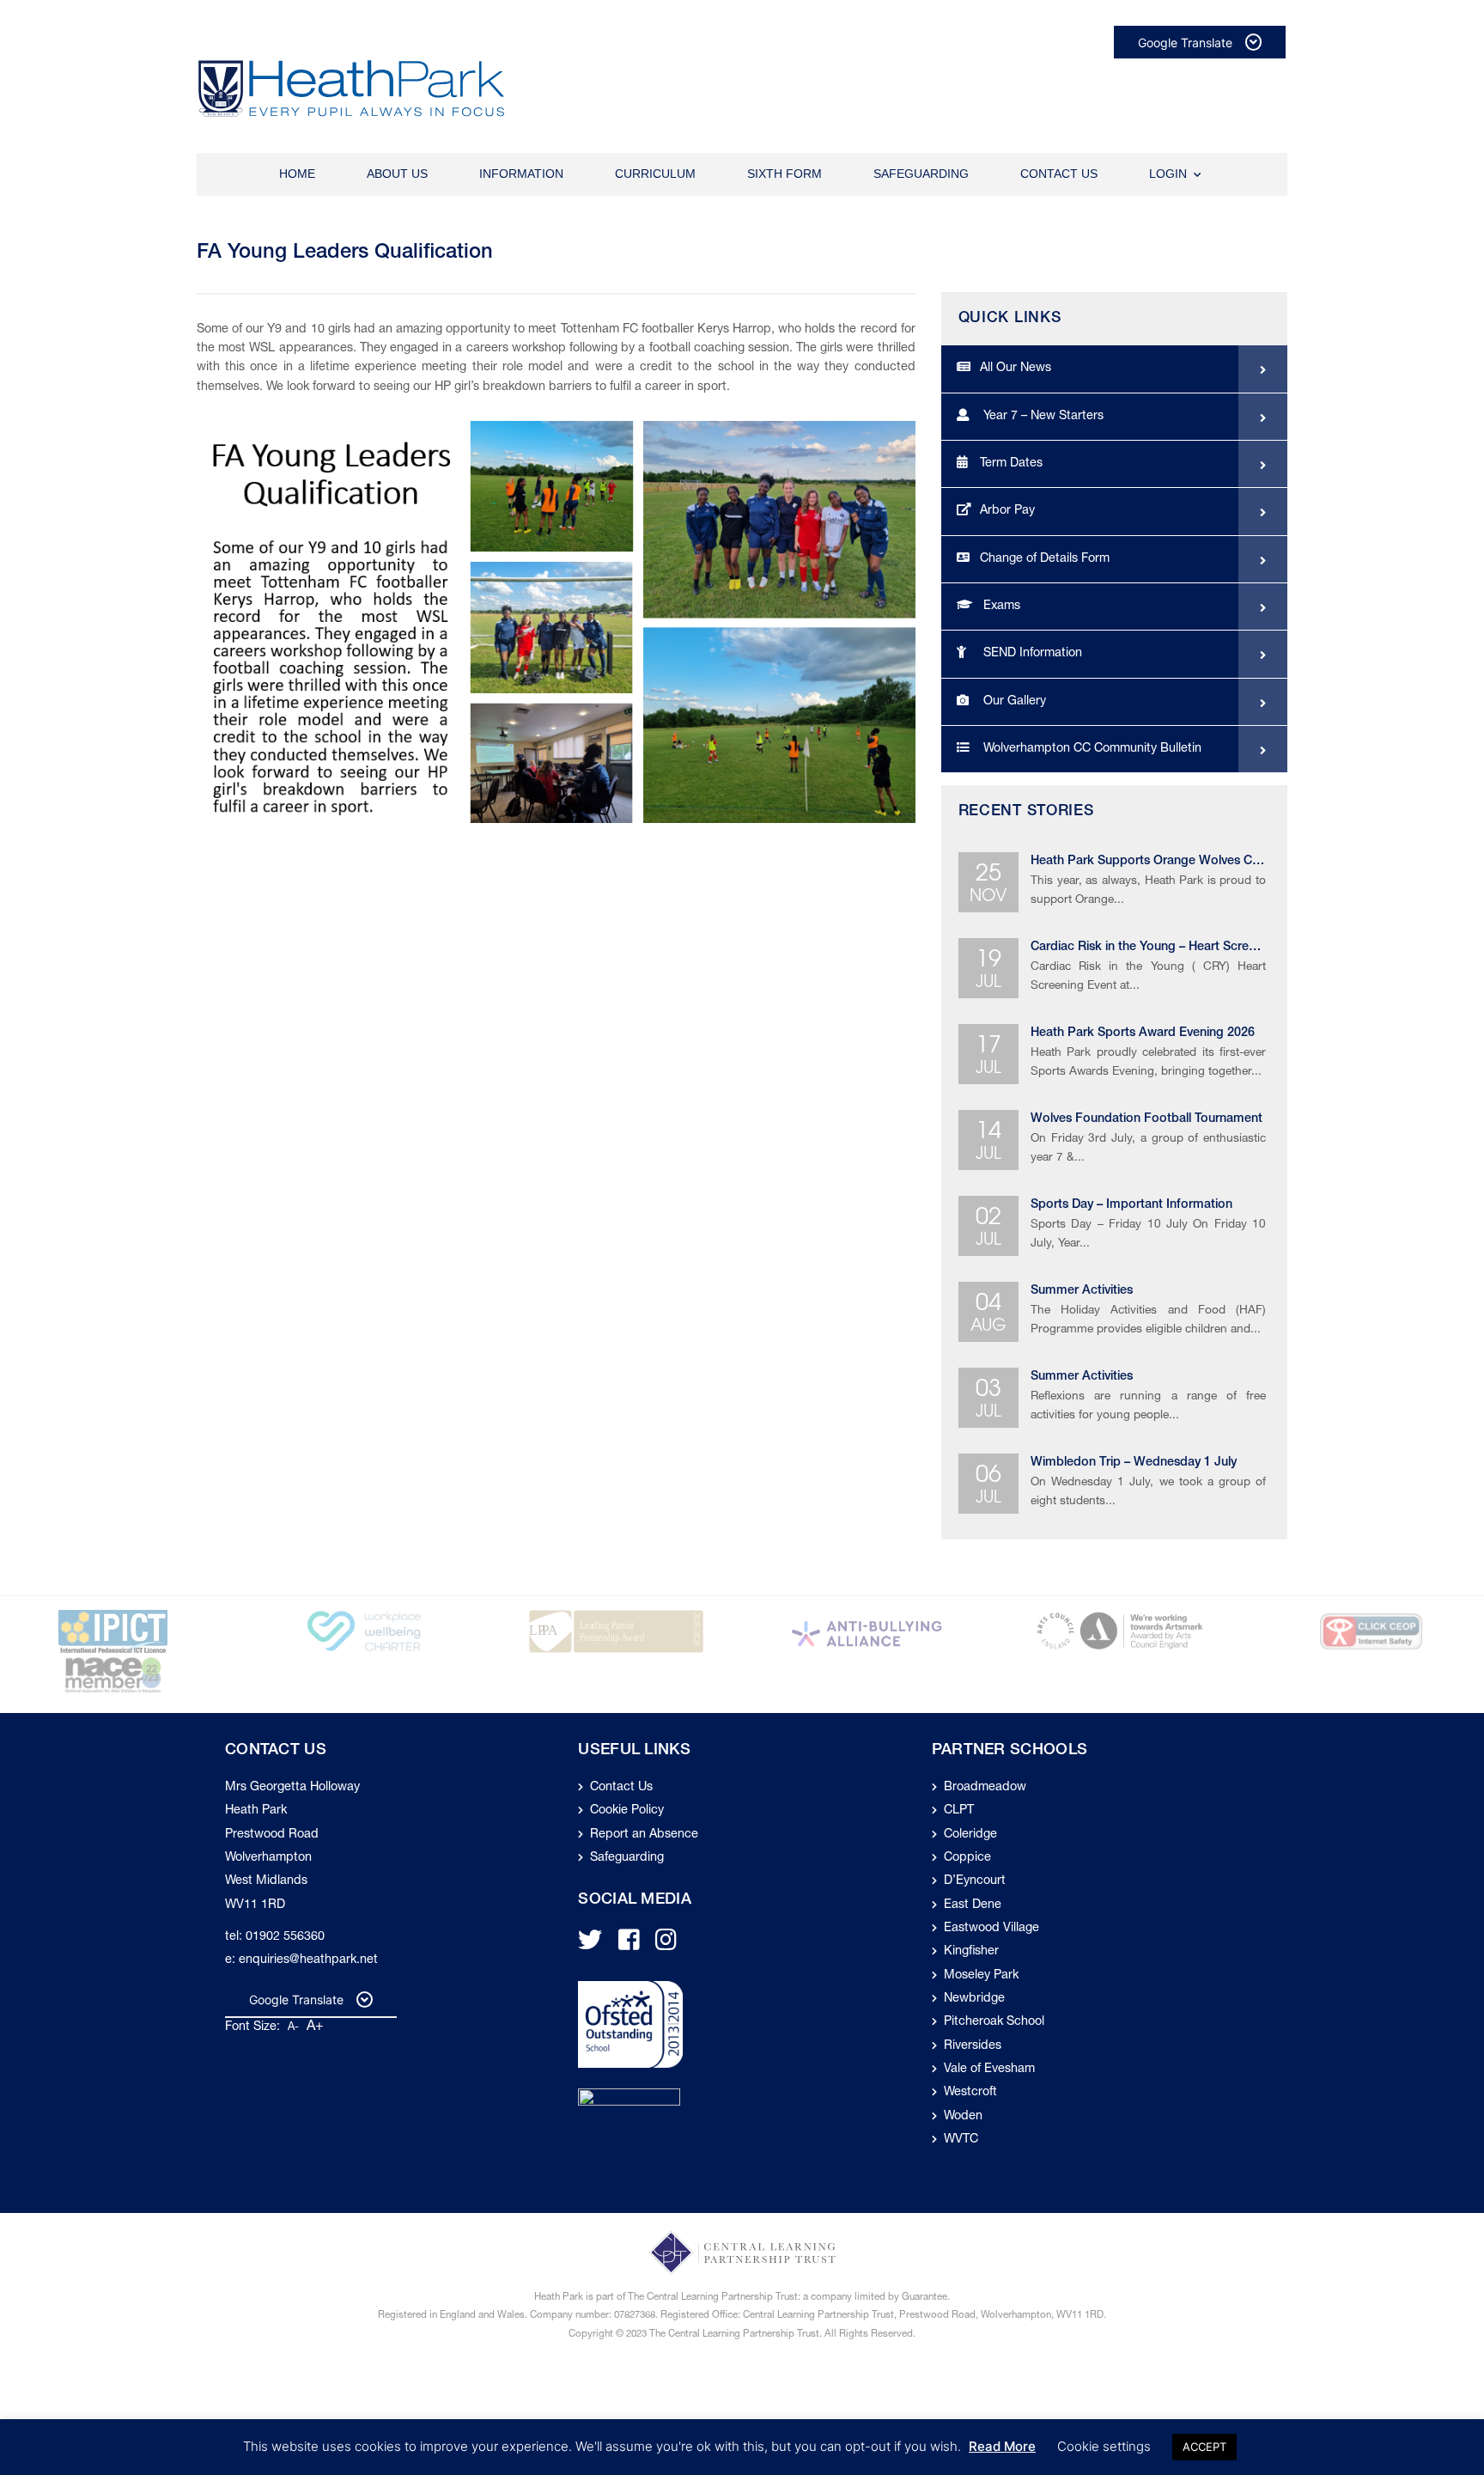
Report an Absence (644, 1835)
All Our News (1016, 369)
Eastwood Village (991, 1929)
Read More (1002, 2446)
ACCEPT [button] (1204, 2447)
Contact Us (1059, 174)
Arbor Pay (1007, 511)
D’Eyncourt (975, 1881)
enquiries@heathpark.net (308, 1960)
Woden (963, 2117)
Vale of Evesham (989, 2070)
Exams (1000, 607)
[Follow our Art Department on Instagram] (666, 1946)
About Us (397, 174)
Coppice (967, 1858)
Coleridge (970, 1835)
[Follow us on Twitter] (590, 1946)
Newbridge (974, 1999)
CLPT (959, 1811)
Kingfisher (971, 1952)
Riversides (973, 2046)
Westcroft (970, 2093)
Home (297, 174)
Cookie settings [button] (1104, 2446)
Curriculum (655, 174)
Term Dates (1011, 464)
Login (1168, 174)
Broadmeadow (985, 1788)
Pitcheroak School (994, 2022)
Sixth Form (785, 174)
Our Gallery (1013, 702)
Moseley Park (981, 1976)
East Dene (973, 1905)
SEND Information (1031, 654)
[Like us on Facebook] (629, 1946)
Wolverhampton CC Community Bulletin (1091, 749)
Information (521, 174)
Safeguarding (921, 174)
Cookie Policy (627, 1811)
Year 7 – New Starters (1042, 417)
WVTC (961, 2140)
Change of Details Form (1045, 559)
